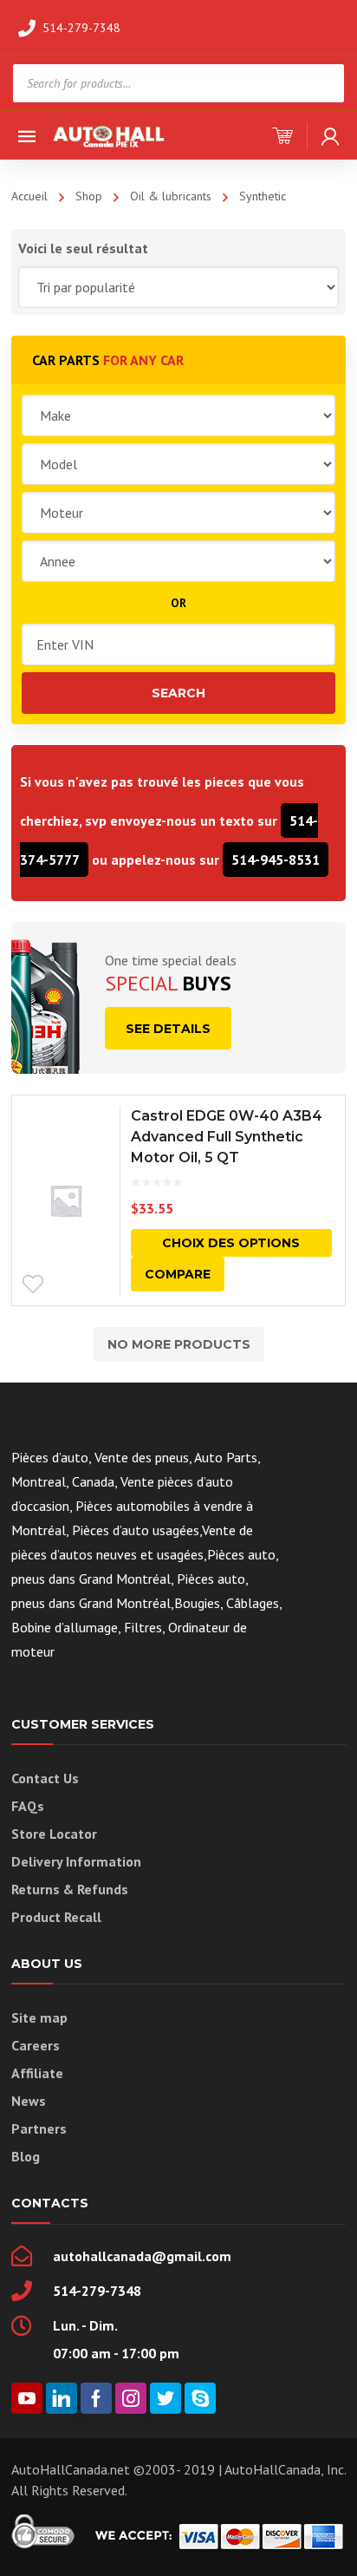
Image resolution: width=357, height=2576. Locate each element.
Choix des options (231, 1243)
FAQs (28, 1806)
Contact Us (45, 1778)
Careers (36, 2045)
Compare (178, 1274)
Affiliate (37, 2073)
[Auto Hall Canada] (109, 135)
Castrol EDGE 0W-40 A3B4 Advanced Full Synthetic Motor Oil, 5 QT (227, 1137)
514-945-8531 (276, 860)
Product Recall (56, 1917)
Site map (39, 2017)
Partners (39, 2128)
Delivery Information (76, 1861)
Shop (89, 196)
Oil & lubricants (171, 196)
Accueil (29, 196)
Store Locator (54, 1834)
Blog (26, 2156)
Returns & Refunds (70, 1889)
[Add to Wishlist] (33, 1285)
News (29, 2101)
